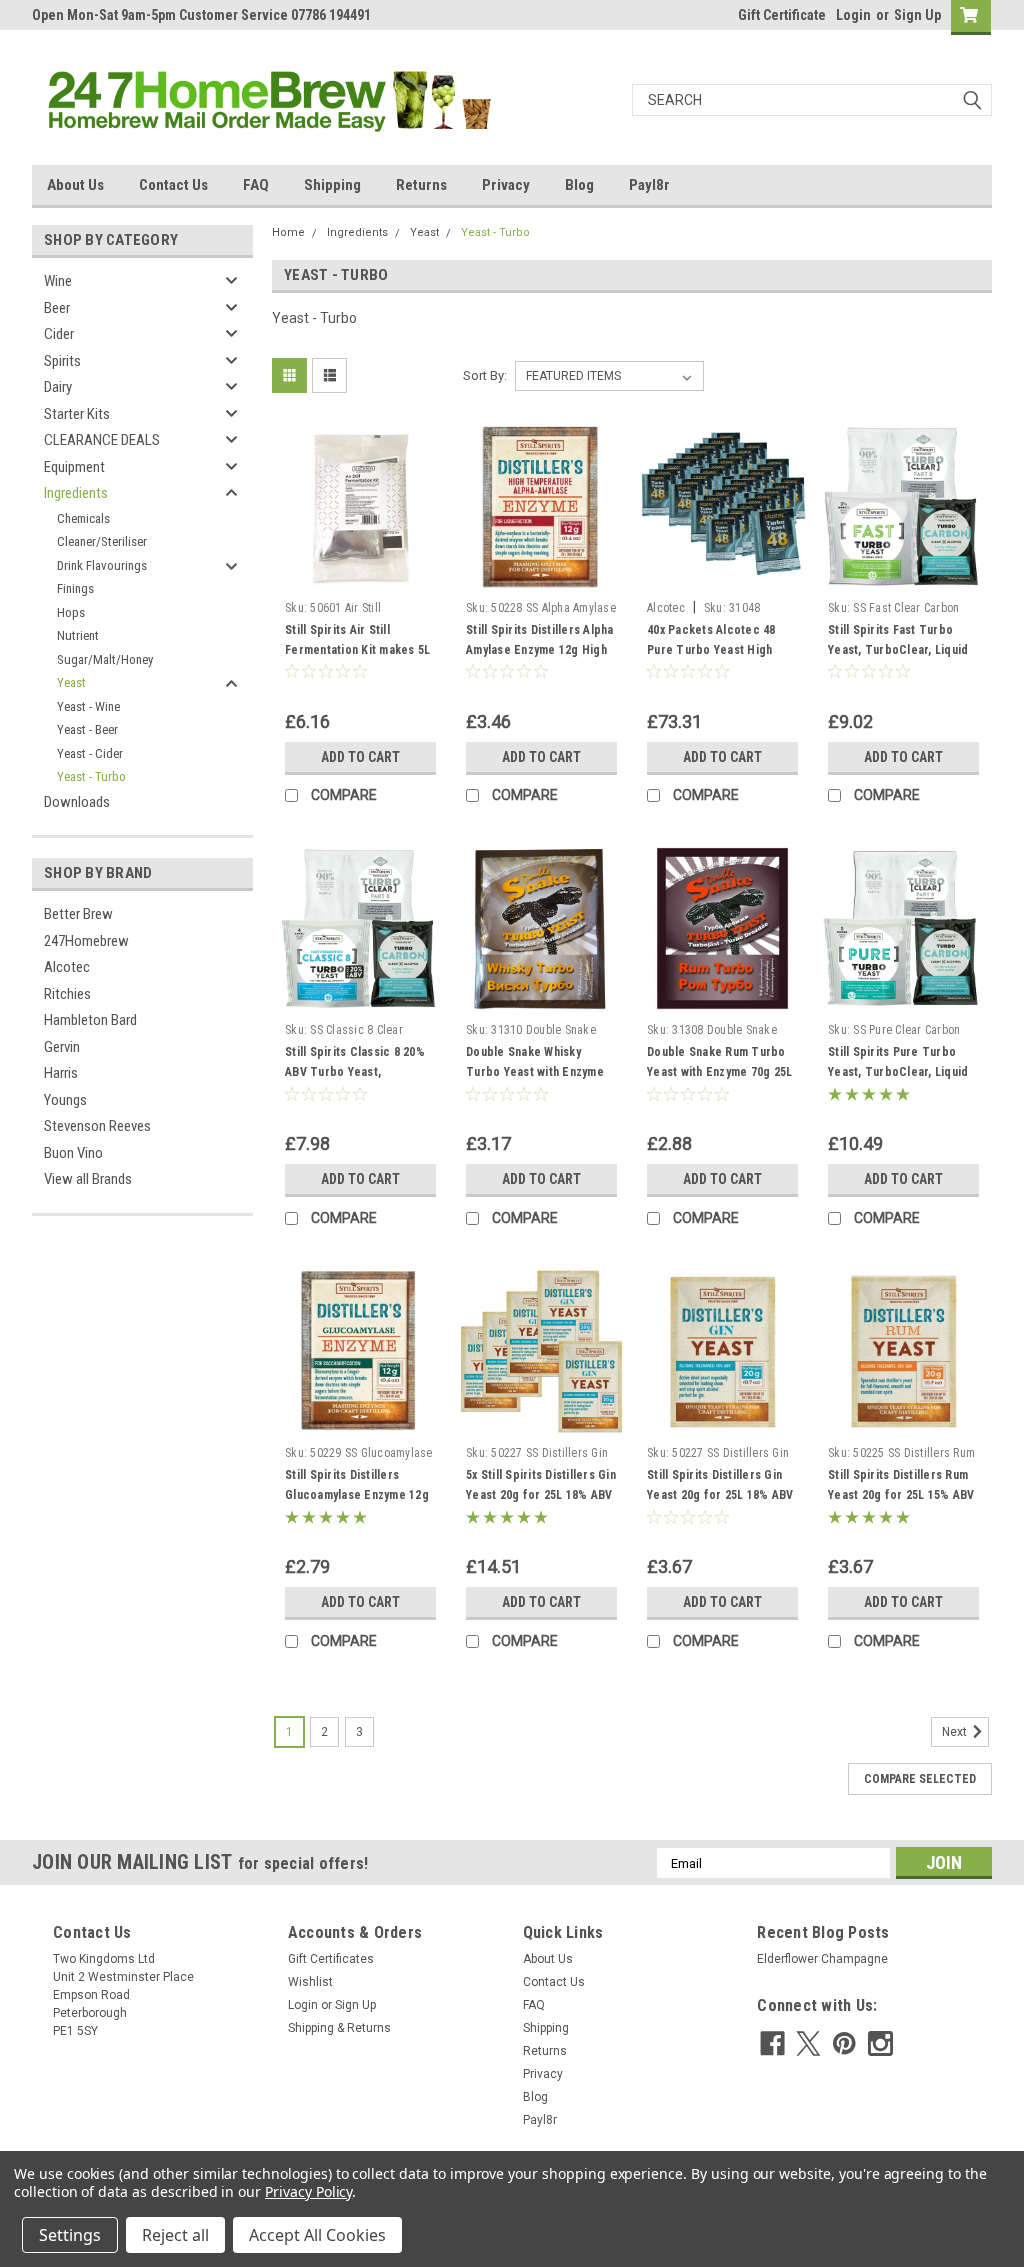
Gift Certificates (331, 1959)
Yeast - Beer (87, 729)
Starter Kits (77, 414)
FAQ (256, 185)
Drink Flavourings (102, 565)
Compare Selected (920, 1779)
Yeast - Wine (88, 706)
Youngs (65, 1100)
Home (288, 232)
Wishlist (310, 1982)
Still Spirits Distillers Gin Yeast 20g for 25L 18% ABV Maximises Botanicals (720, 1495)
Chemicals (83, 518)
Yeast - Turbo (91, 776)
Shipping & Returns (339, 2028)
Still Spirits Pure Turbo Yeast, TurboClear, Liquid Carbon (898, 1072)
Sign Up (917, 15)
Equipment (74, 467)
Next (956, 1733)
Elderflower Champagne (822, 1959)
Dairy (58, 387)
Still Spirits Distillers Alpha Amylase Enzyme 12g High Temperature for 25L (540, 650)
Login (853, 15)
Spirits (62, 361)
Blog (579, 185)
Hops (71, 612)
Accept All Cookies (317, 2235)
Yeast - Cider (90, 753)
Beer (57, 308)
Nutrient (78, 635)
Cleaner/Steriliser (102, 541)
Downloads (77, 802)
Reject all (175, 2235)
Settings (70, 2235)
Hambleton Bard (90, 1020)
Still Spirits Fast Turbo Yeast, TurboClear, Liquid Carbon (898, 650)
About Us (75, 185)
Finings (75, 588)
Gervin (62, 1047)
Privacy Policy (308, 2191)
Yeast (71, 682)
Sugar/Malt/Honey (105, 659)
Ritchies (67, 994)
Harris (61, 1073)
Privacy (506, 185)
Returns (421, 185)
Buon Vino (73, 1153)
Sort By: (485, 375)
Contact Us (173, 185)
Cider (59, 334)
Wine (58, 281)
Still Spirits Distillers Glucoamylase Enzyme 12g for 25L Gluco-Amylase (357, 1495)
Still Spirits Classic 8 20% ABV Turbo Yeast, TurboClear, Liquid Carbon (358, 1072)
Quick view (361, 577)
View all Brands (88, 1179)
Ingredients (76, 493)
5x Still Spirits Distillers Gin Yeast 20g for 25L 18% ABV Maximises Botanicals (541, 1495)
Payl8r (649, 185)
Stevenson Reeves (97, 1126)
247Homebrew (86, 941)
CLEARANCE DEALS (102, 440)
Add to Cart (360, 757)
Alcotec (67, 967)
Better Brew (78, 914)
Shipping (332, 185)
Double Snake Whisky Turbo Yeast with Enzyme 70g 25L (535, 1072)
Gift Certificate (782, 15)
